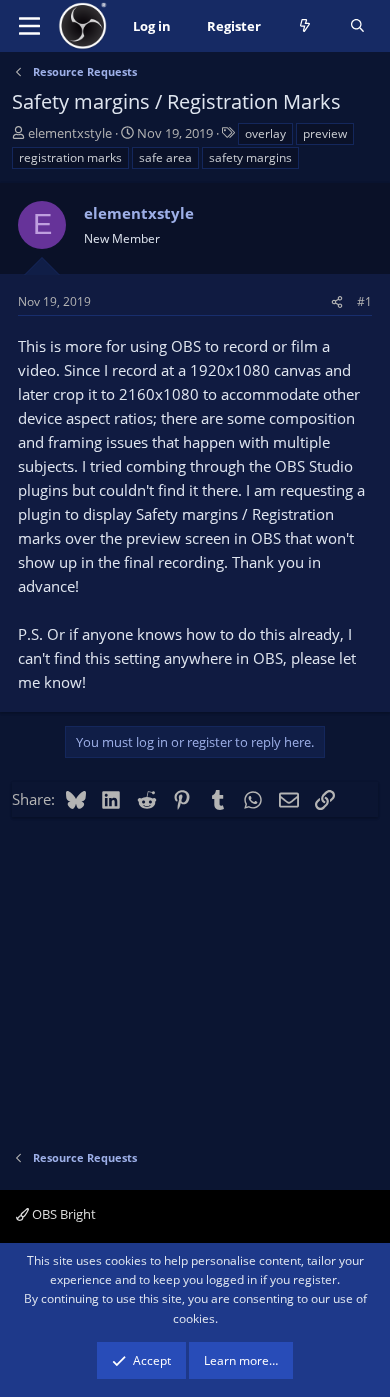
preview (325, 133)
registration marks (70, 157)
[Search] (357, 26)
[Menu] (29, 26)
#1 (364, 301)
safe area (165, 157)
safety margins (250, 157)
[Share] (337, 301)
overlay (265, 133)
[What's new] (305, 26)
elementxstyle (70, 133)
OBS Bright (62, 1214)
